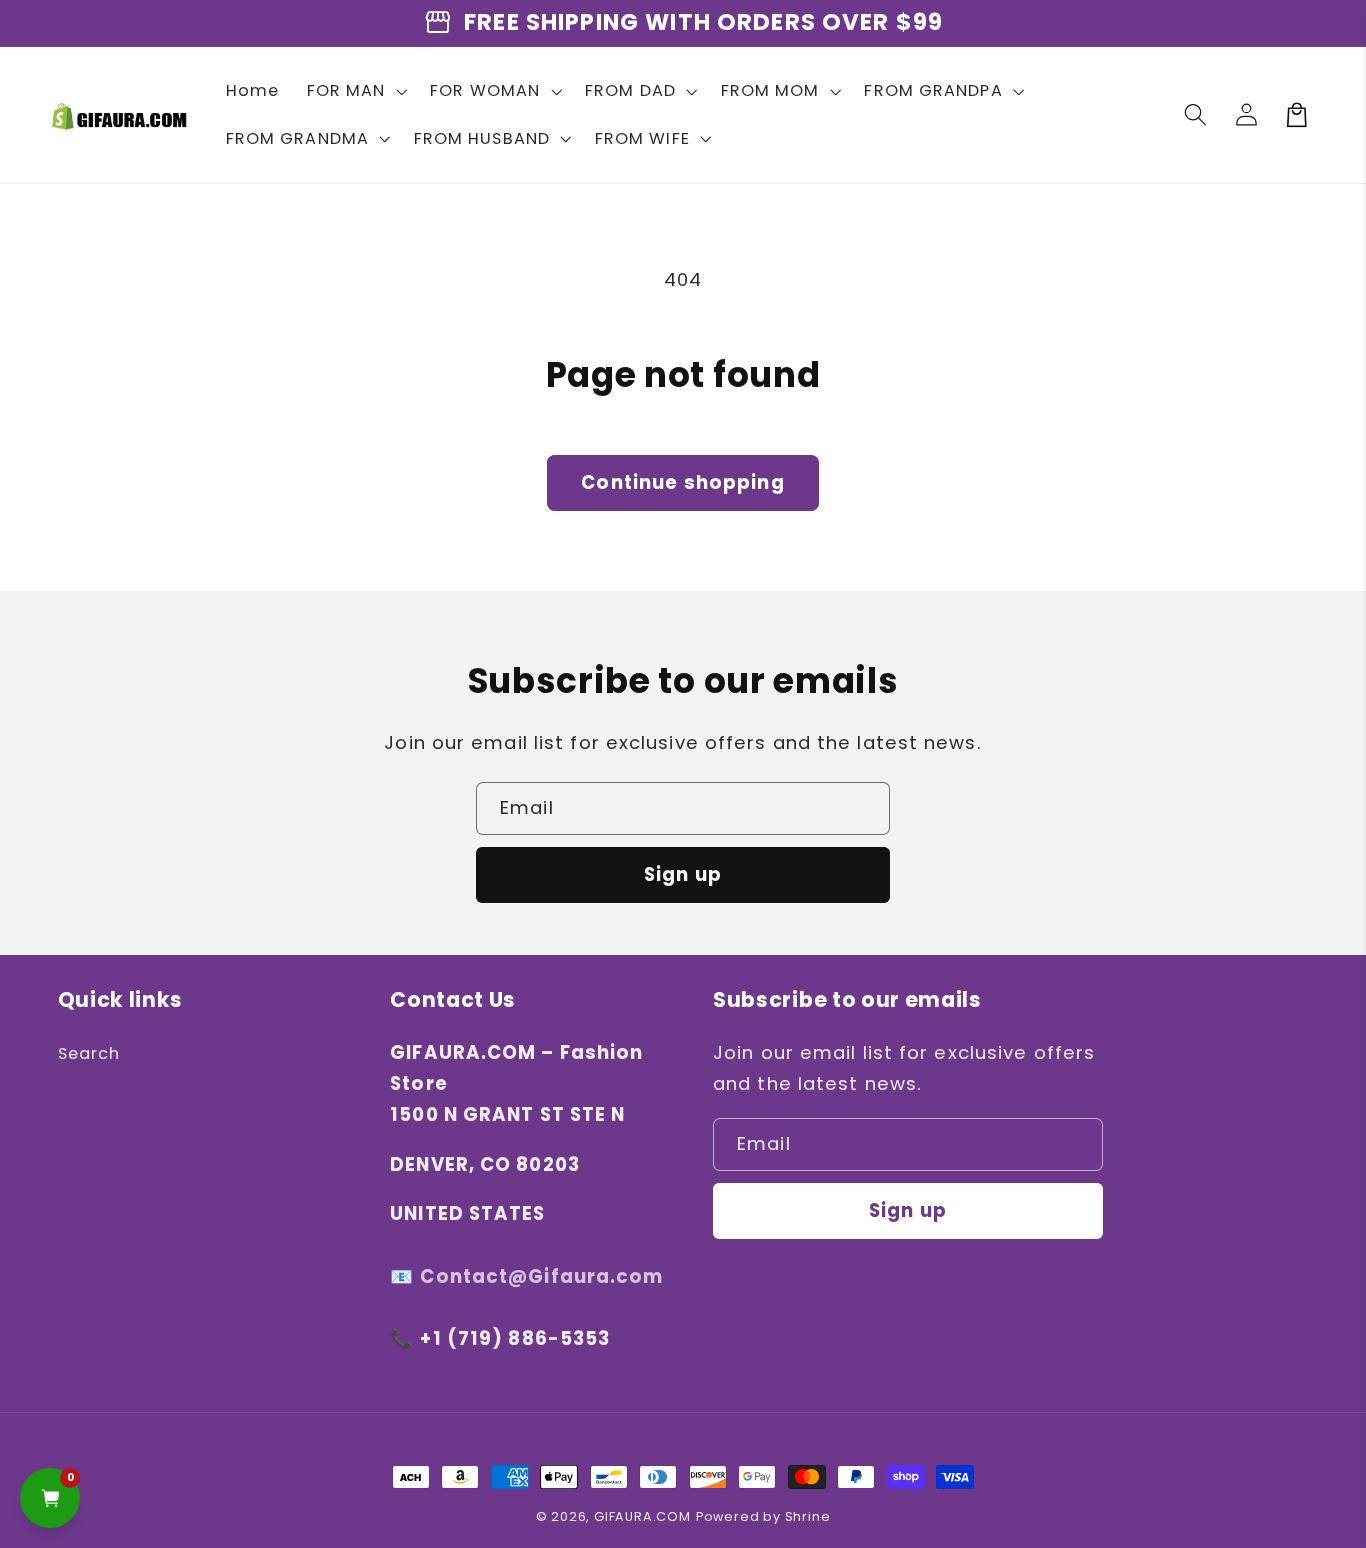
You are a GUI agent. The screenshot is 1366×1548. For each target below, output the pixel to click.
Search (89, 1053)
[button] (355, 91)
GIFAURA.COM (642, 1516)
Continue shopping (683, 482)
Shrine (808, 1516)
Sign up (683, 874)
